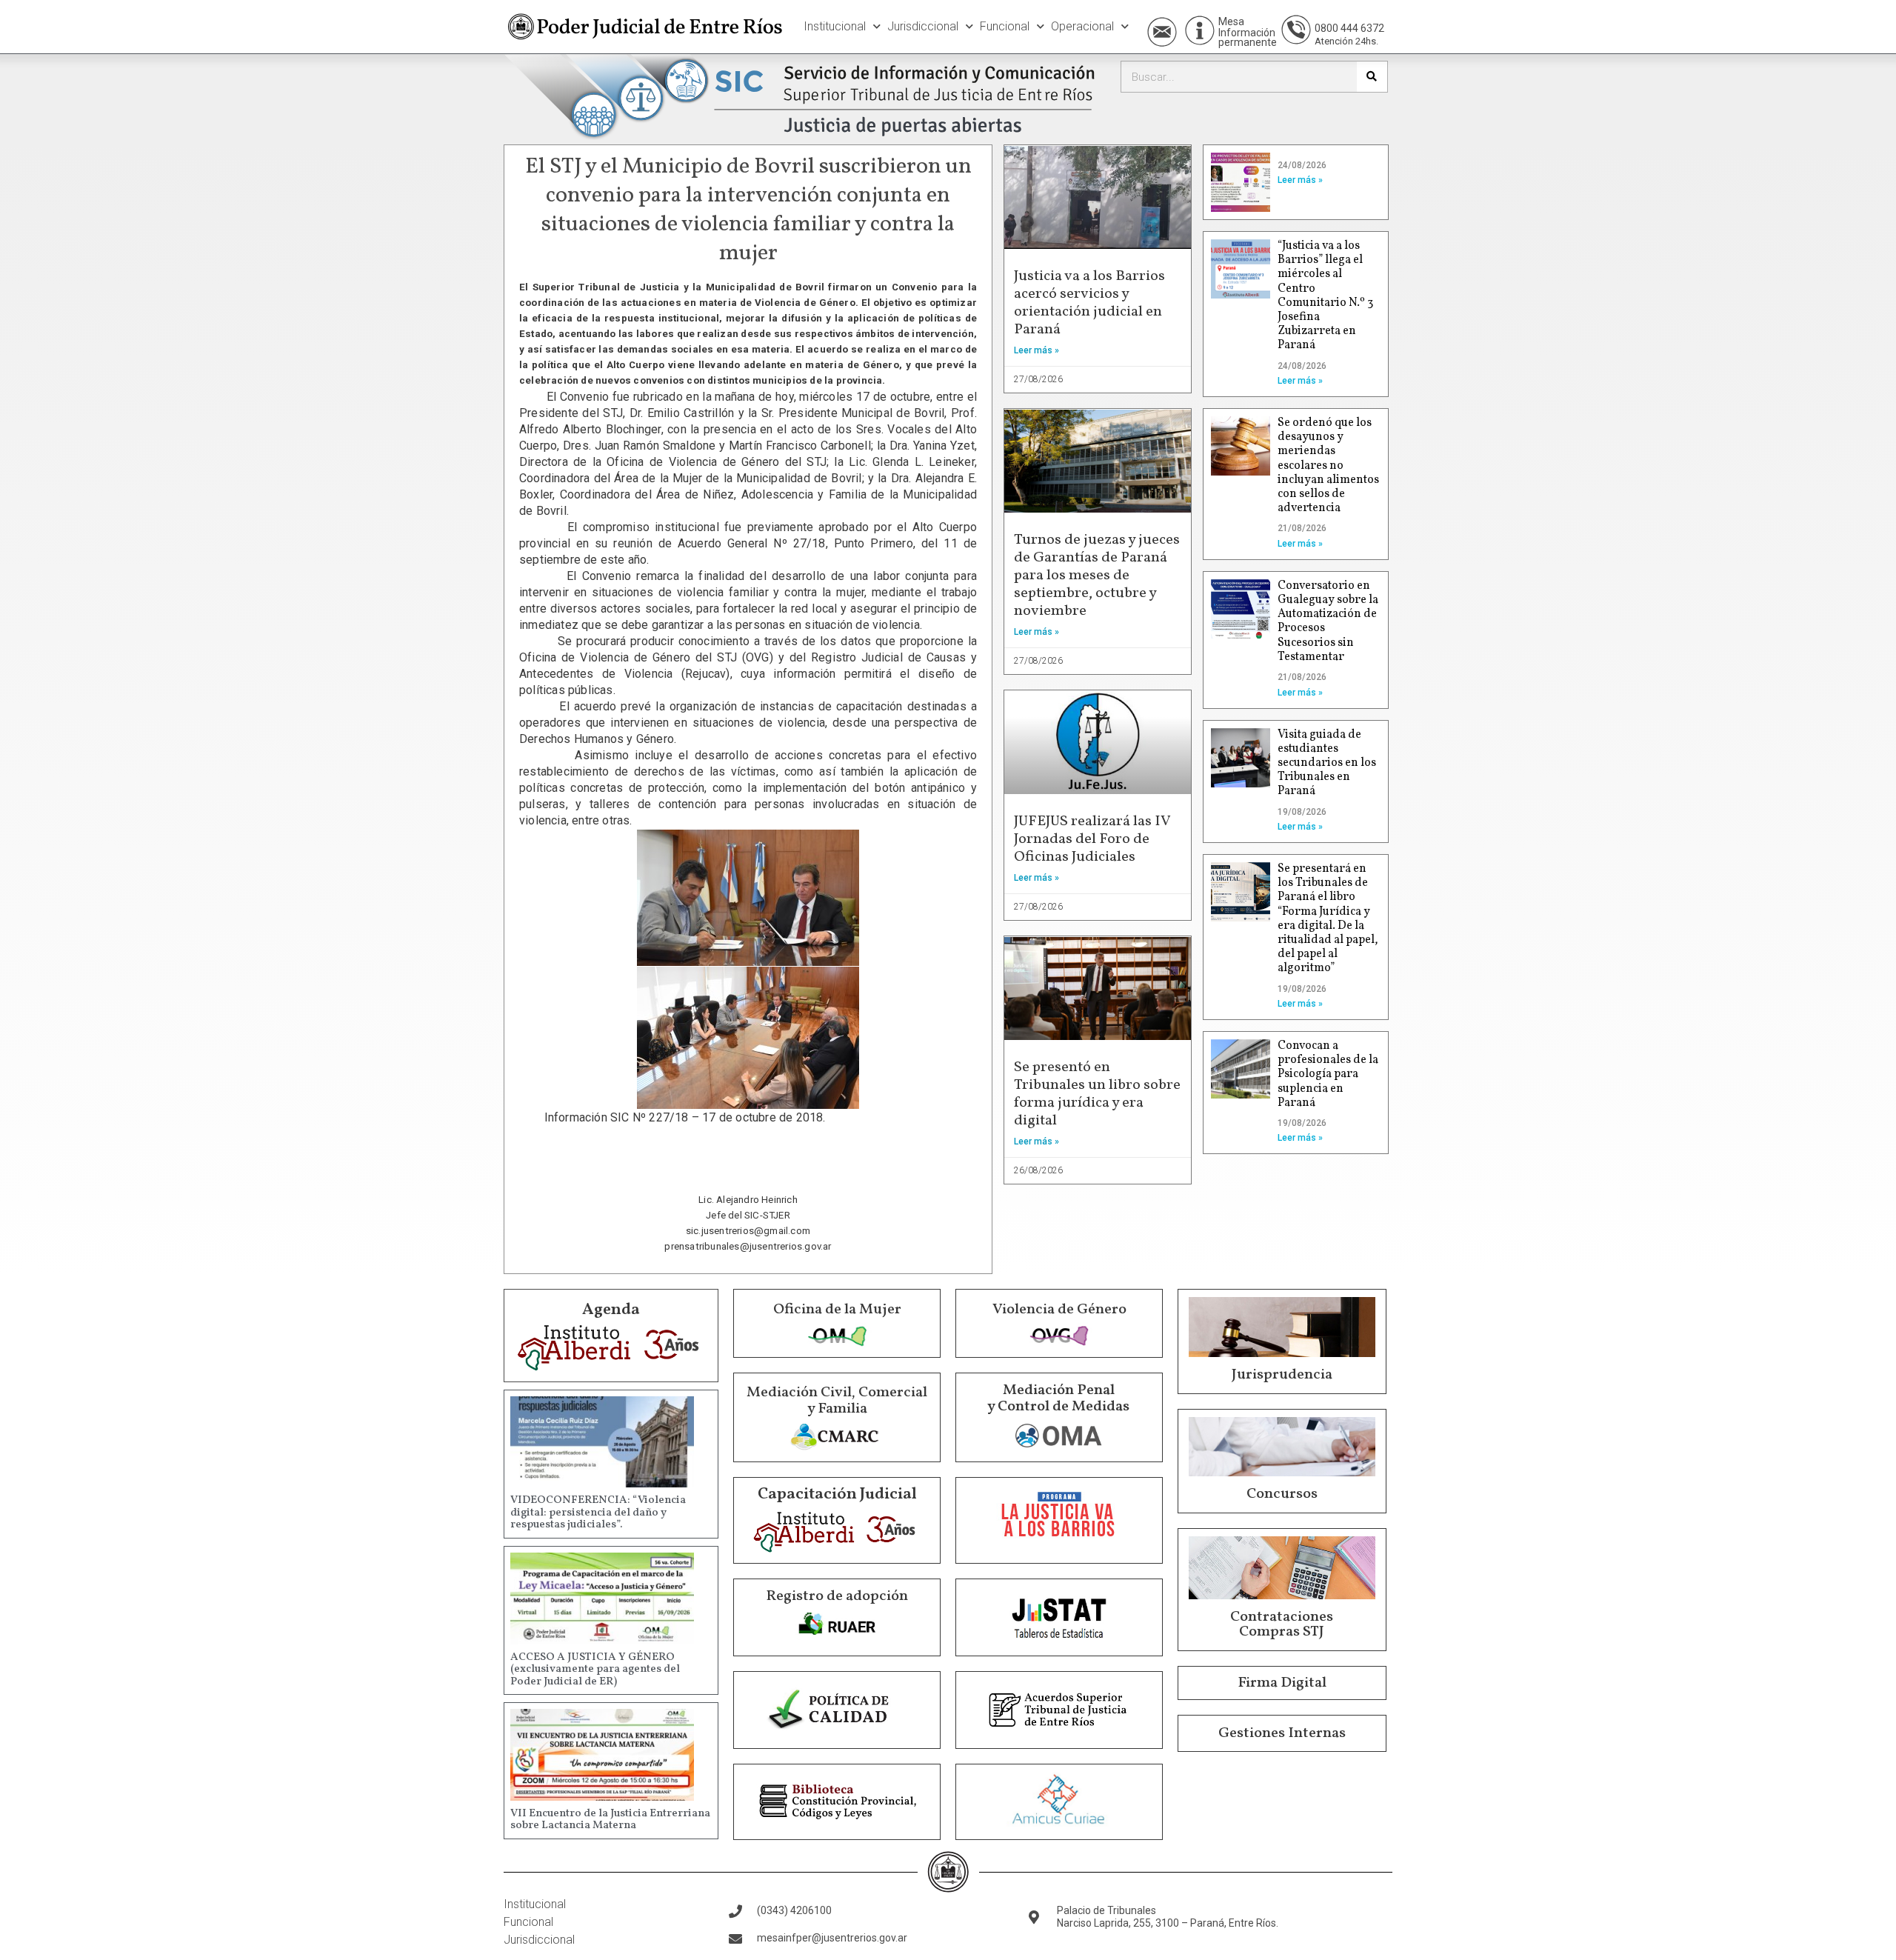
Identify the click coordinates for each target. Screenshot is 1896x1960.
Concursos (1282, 1494)
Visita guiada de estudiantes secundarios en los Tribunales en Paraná (1327, 763)
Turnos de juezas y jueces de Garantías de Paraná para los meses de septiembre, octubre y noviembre (1097, 576)
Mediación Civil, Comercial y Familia (837, 1401)
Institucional (835, 26)
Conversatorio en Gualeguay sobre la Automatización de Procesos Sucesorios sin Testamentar (1328, 621)
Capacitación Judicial (837, 1494)
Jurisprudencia (1282, 1375)
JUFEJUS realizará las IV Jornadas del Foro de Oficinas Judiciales (1092, 839)
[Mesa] (1200, 30)
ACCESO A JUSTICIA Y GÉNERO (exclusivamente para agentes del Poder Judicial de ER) (595, 1670)
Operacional (1082, 26)
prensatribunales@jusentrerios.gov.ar (748, 1246)
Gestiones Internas (1282, 1733)
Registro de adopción (837, 1596)
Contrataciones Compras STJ (1282, 1624)
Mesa (1231, 21)
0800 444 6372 (1349, 28)
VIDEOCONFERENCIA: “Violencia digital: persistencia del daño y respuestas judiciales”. (598, 1513)
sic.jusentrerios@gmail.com (748, 1231)
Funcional (1005, 26)
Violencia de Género (1059, 1310)
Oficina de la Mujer (837, 1310)
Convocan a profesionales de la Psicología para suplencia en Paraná (1328, 1074)
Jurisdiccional (923, 26)
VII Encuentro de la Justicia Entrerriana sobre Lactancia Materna (610, 1820)
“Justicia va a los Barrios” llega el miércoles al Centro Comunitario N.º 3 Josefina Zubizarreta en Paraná (1325, 296)
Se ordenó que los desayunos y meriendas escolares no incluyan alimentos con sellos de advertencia (1328, 466)
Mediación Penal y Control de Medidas (1058, 1399)
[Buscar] (1372, 77)
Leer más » (1037, 350)
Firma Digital (1282, 1683)
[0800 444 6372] (1296, 30)
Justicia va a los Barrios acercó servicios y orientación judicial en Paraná (1089, 303)
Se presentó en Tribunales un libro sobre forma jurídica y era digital (1097, 1094)
